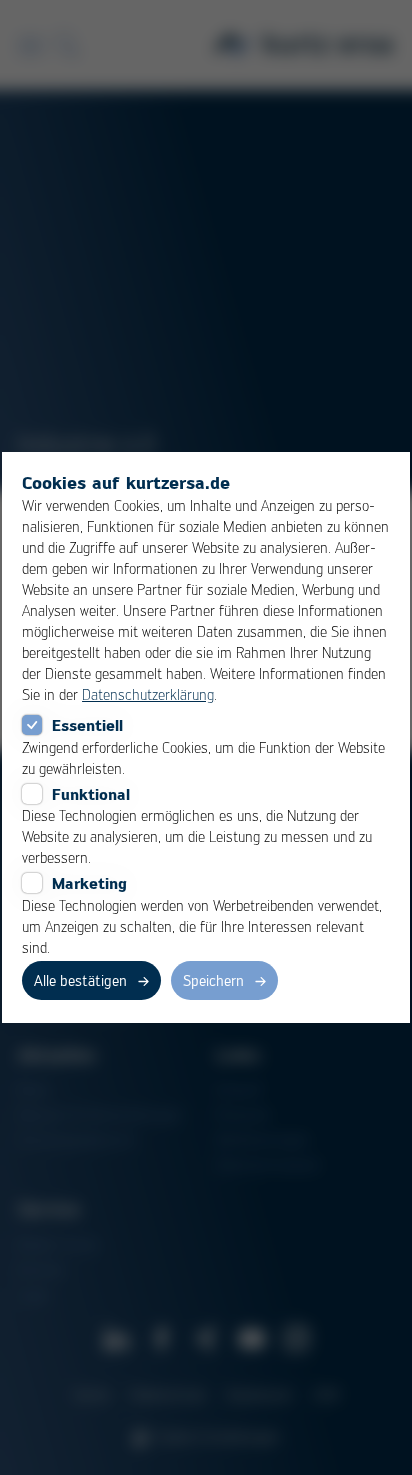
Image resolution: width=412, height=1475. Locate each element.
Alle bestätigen (80, 980)
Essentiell (87, 725)
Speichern (213, 980)
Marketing (89, 883)
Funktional (91, 794)
